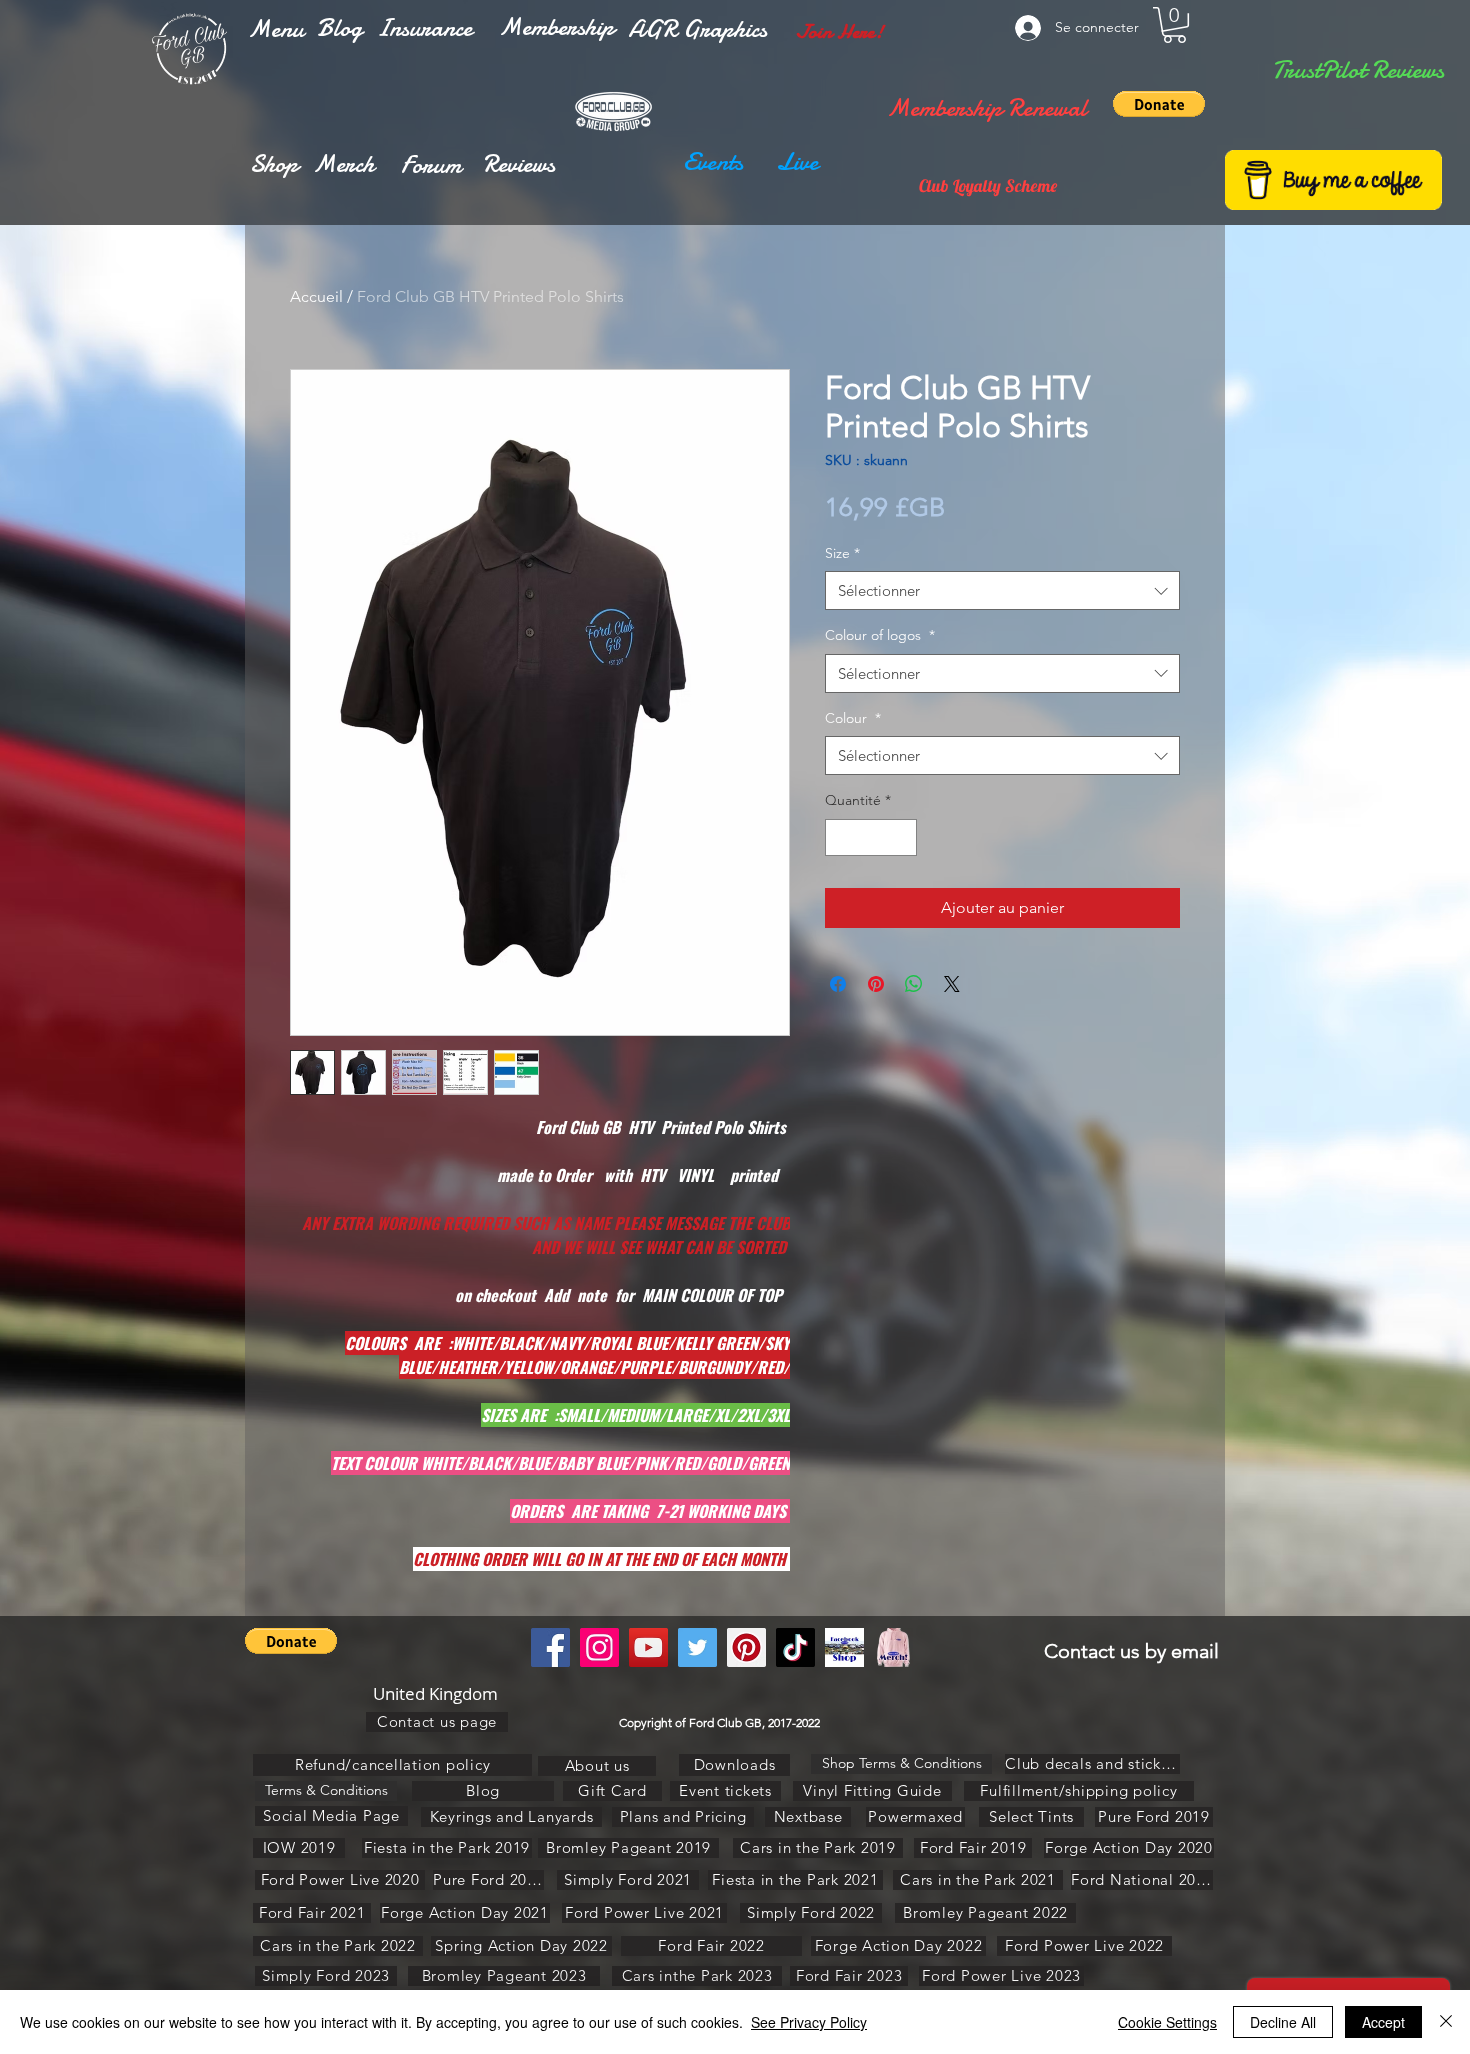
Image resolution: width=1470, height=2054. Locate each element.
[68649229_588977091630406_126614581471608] (893, 1647)
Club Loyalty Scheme (988, 185)
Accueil (316, 296)
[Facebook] (550, 1647)
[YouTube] (648, 1647)
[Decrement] (840, 837)
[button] (276, 29)
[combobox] (1002, 590)
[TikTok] (795, 1647)
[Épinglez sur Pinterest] (876, 984)
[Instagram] (599, 1647)
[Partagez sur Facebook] (838, 984)
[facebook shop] (844, 1647)
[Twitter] (697, 1647)
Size (842, 553)
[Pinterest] (746, 1647)
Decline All (1283, 2022)
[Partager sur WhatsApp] (914, 984)
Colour (853, 718)
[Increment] (901, 837)
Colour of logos (880, 635)
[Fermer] (1446, 2022)
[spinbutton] (871, 837)
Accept (1383, 2022)
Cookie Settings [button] (1167, 2022)
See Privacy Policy (809, 2022)
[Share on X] (952, 984)
